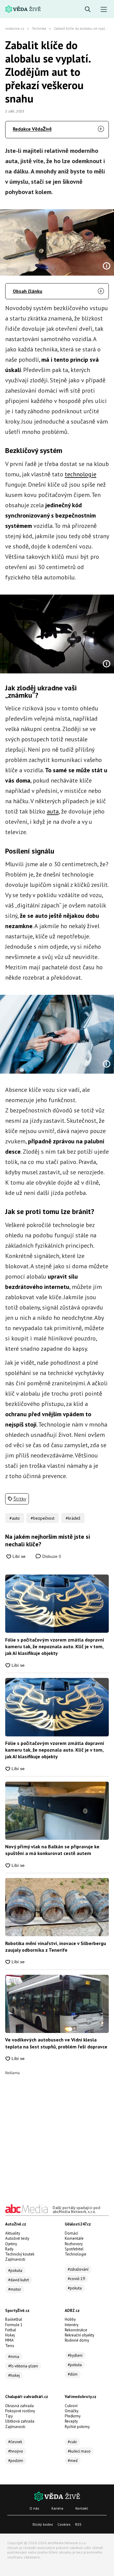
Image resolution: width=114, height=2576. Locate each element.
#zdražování (78, 2269)
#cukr (72, 2442)
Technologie (76, 2254)
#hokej (14, 2375)
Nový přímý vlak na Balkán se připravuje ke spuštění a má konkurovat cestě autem (52, 1850)
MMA (9, 2340)
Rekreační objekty (79, 2335)
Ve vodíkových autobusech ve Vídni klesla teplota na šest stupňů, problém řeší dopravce (56, 2043)
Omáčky (72, 2411)
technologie (81, 474)
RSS (78, 2524)
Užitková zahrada (20, 2421)
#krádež (73, 1518)
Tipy (9, 2416)
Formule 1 (14, 2325)
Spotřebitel (74, 2249)
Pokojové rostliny (20, 2411)
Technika (39, 28)
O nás (34, 2508)
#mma (14, 2357)
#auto (15, 1518)
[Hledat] (88, 10)
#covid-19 (76, 2279)
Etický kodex (43, 2524)
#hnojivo (16, 2451)
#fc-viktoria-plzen (23, 2366)
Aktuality (13, 2233)
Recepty (71, 2421)
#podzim (16, 2461)
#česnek (15, 2442)
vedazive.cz (15, 28)
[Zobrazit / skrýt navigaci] (104, 10)
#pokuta (15, 2271)
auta (53, 811)
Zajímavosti (15, 2259)
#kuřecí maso (79, 2451)
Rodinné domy (77, 2340)
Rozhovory (74, 2244)
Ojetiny (11, 2244)
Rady (9, 2249)
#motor (15, 2289)
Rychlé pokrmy (77, 2427)
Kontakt (82, 2508)
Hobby (70, 2319)
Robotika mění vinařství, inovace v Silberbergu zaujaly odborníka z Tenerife (56, 1947)
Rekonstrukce (76, 2330)
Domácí (71, 2233)
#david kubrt (19, 2280)
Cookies (64, 2524)
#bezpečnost (43, 1518)
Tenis (10, 2346)
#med (73, 2461)
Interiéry (72, 2325)
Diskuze (51, 1556)
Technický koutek (20, 2254)
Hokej (10, 2335)
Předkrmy (73, 2416)
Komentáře (74, 2238)
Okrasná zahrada (19, 2406)
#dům (73, 2374)
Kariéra (57, 2508)
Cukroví (71, 2406)
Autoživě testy (17, 2238)
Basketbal (14, 2319)
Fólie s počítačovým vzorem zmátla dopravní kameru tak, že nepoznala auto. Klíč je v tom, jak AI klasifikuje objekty (55, 1647)
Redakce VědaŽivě (32, 129)
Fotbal (11, 2330)
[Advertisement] (57, 2132)
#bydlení (75, 2355)
